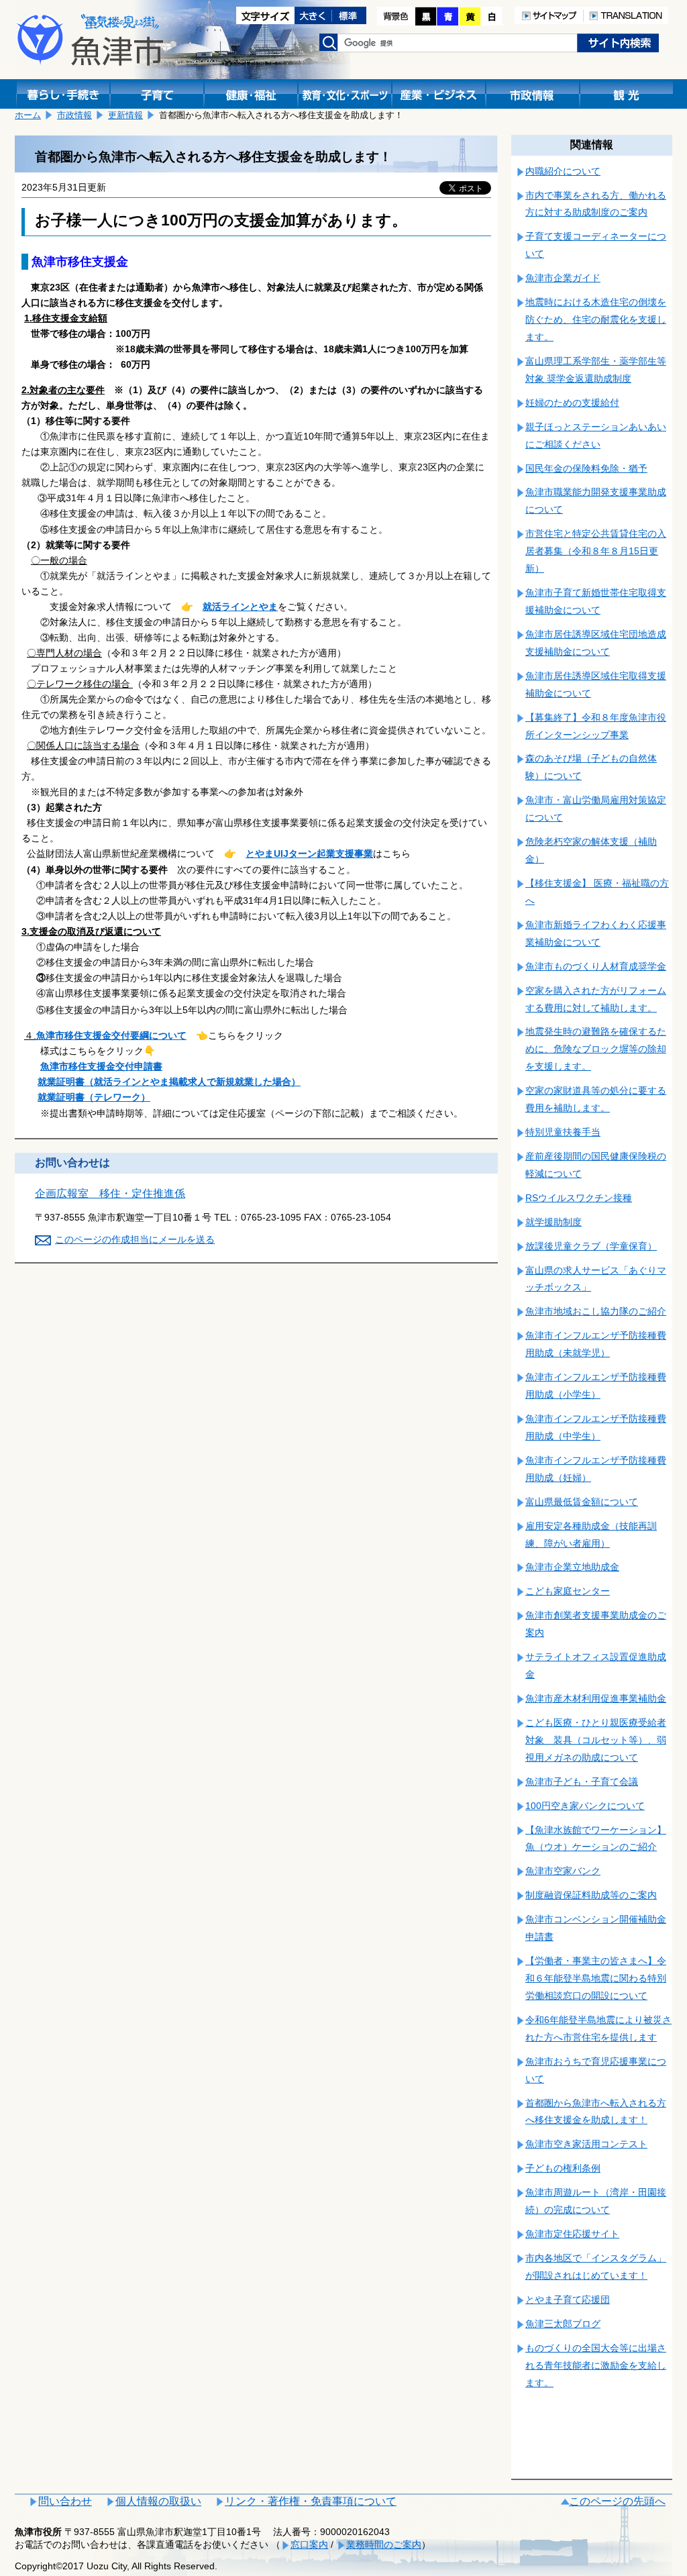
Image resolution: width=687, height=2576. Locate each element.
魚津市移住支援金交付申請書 (101, 1066)
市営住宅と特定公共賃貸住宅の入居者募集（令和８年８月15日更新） (596, 551)
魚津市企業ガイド (563, 278)
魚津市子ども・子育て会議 (582, 1782)
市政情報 (74, 115)
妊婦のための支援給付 (572, 403)
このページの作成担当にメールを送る (135, 1239)
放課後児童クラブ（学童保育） (591, 1246)
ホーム (28, 115)
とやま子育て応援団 (568, 2300)
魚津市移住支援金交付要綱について (111, 1035)
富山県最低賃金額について (582, 1502)
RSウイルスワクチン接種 (579, 1198)
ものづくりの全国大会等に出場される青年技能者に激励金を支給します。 (596, 2365)
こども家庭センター (568, 1591)
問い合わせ (65, 2501)
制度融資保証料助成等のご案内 (591, 1895)
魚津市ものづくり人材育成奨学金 (596, 966)
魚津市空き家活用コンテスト (586, 2144)
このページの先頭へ (617, 2501)
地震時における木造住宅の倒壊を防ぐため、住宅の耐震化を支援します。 (596, 319)
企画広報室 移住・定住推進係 (110, 1193)
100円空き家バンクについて (585, 1806)
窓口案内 (309, 2544)
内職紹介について (563, 171)
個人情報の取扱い (158, 2501)
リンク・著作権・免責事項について (311, 2501)
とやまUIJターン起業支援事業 (309, 854)
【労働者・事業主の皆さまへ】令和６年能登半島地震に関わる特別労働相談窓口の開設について (596, 1978)
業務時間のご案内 (384, 2544)
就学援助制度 (553, 1222)
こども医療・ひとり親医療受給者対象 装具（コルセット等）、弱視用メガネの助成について (596, 1740)
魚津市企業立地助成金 (572, 1567)
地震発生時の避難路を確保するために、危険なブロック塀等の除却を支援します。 (596, 1049)
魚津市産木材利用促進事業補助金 (596, 1698)
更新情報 (125, 115)
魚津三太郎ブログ (563, 2324)
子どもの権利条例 (563, 2168)
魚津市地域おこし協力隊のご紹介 (596, 1311)
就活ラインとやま (240, 607)
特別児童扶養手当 (563, 1132)
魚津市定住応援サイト (572, 2234)
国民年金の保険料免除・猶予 (586, 468)
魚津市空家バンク (563, 1871)
